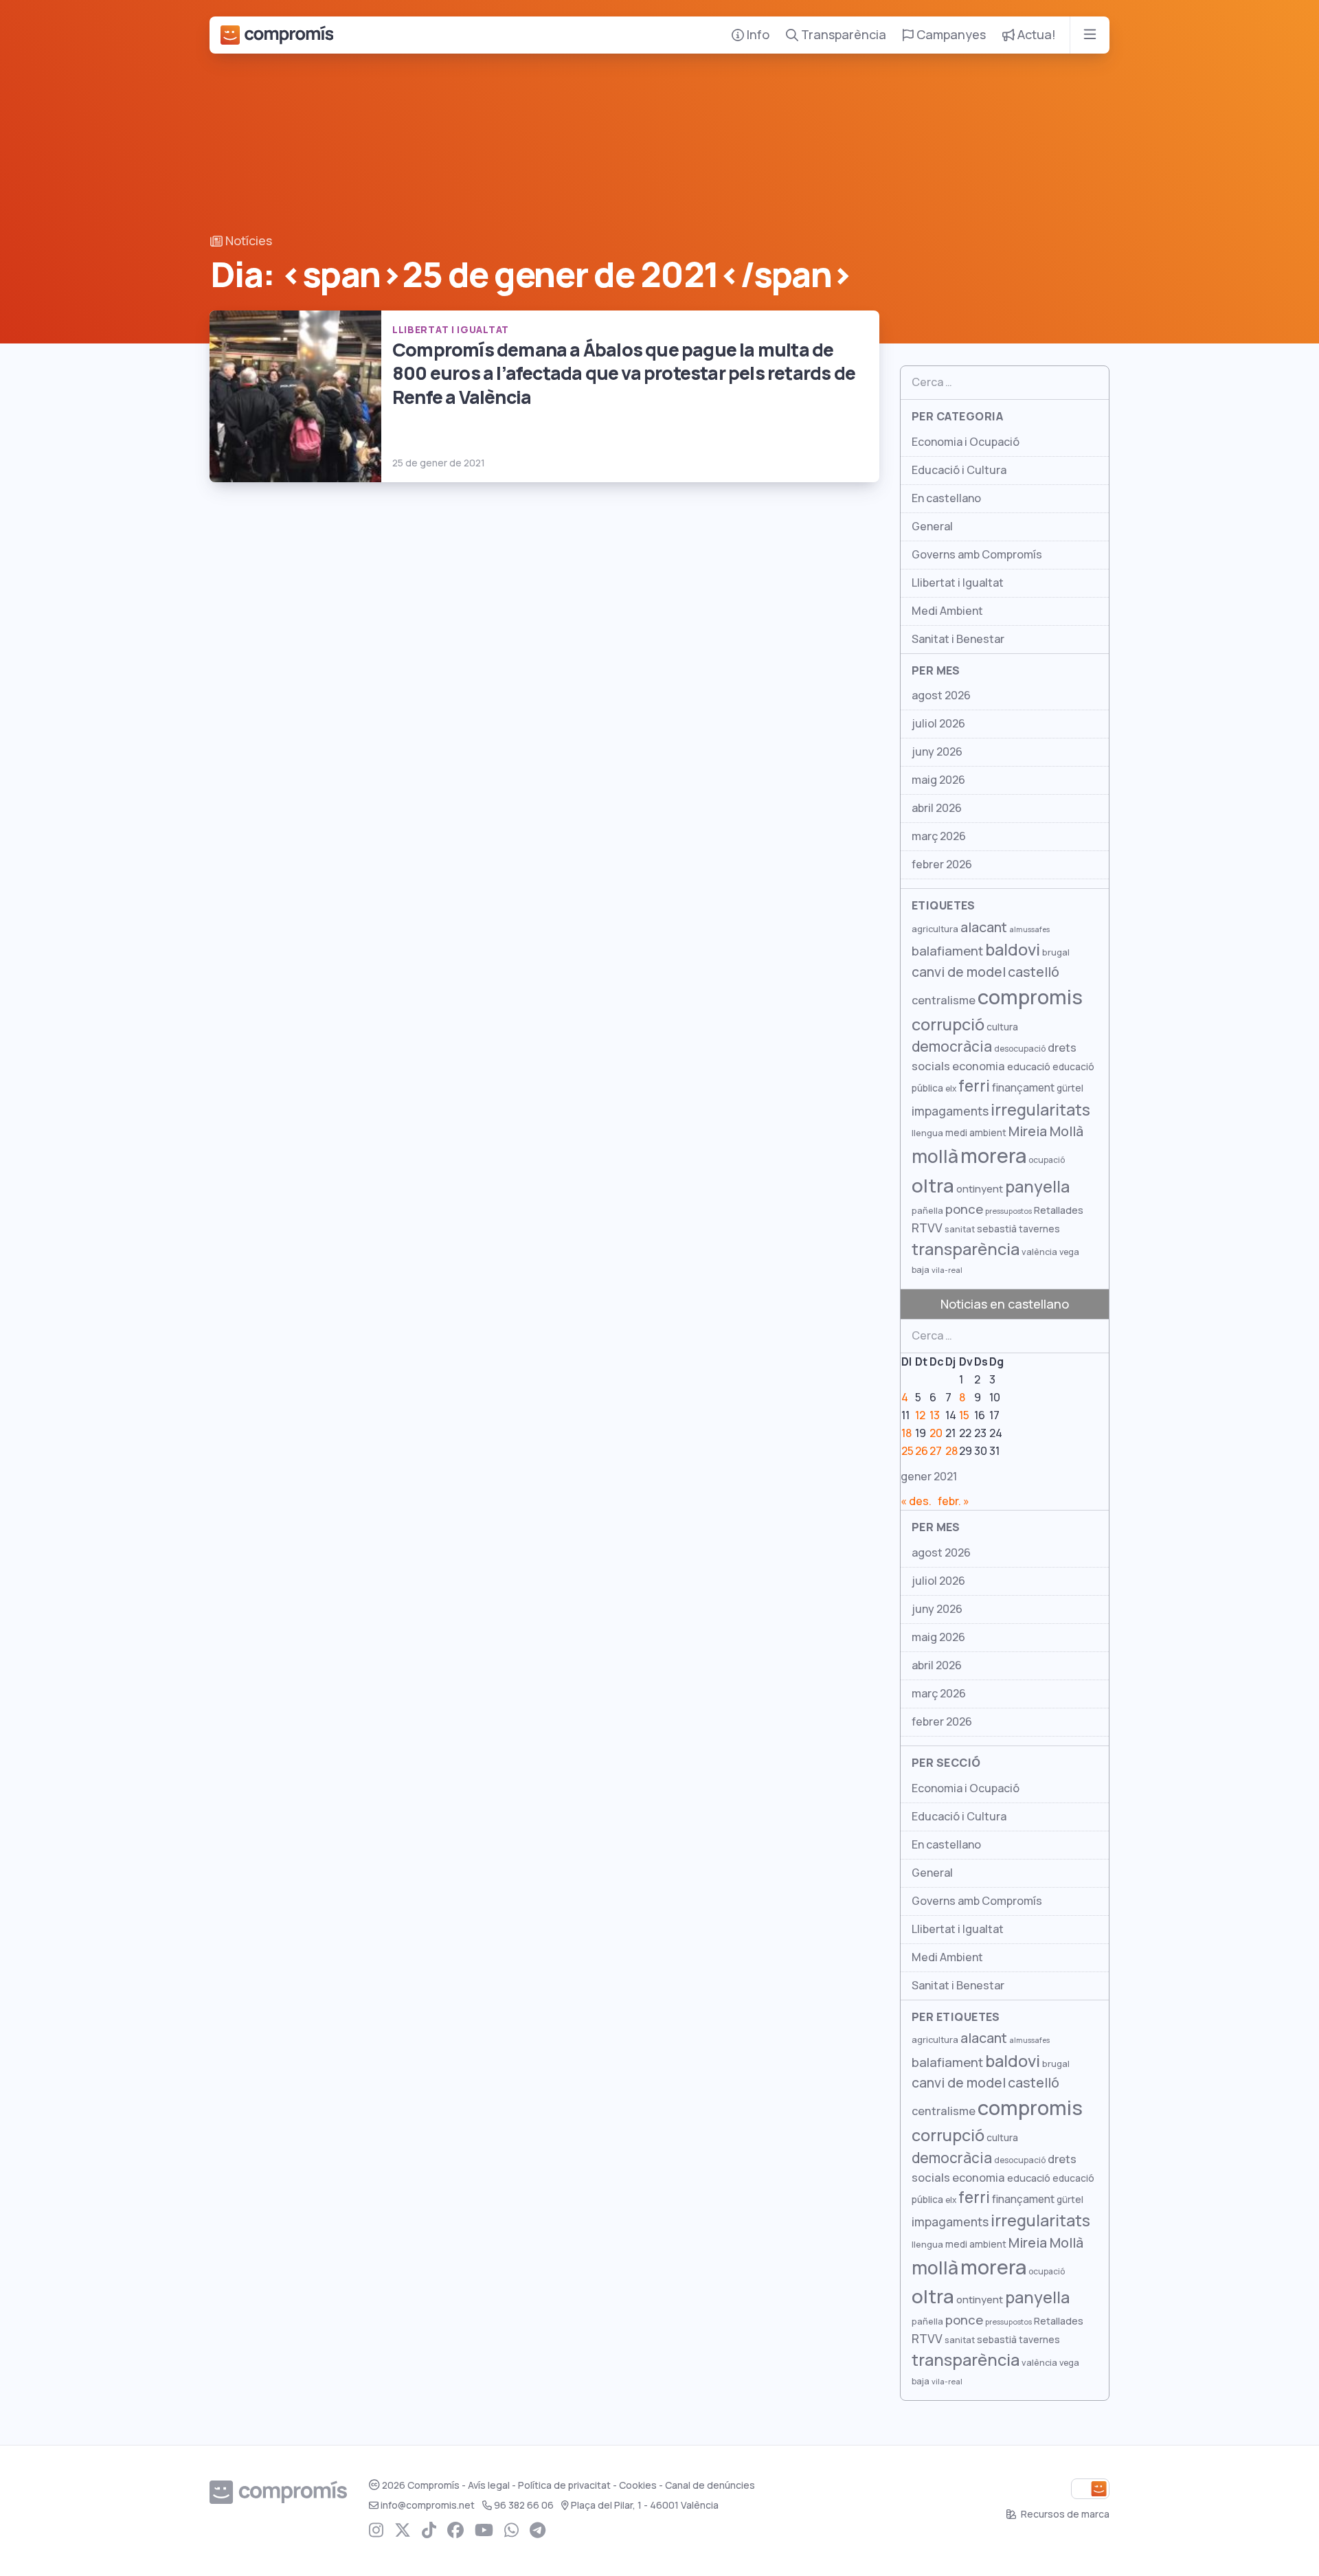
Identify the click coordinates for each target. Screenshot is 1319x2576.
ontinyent (980, 1189)
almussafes (1029, 929)
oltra (933, 1186)
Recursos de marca (1064, 2514)
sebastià (997, 1229)
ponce (964, 1209)
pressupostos (1008, 1211)
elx (951, 1089)
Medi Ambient (947, 611)
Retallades (1059, 1210)
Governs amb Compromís (977, 555)
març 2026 (939, 836)
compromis (1030, 997)
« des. (916, 1501)
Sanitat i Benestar (958, 639)
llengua (927, 1133)
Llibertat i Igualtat (958, 583)
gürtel (1070, 1088)
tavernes (1039, 1229)
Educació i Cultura (959, 470)
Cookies (638, 2485)
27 (936, 1451)
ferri (974, 1086)
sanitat (960, 1229)
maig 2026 (938, 780)
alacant (984, 927)
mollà (935, 1156)
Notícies (247, 241)
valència (1039, 1252)
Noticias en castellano (1005, 1304)
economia (979, 1066)
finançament (1023, 1088)
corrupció (948, 1025)
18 (906, 1433)
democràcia (952, 1047)
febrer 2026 (942, 865)
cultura (1002, 1027)
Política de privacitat (564, 2485)
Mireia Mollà (1046, 1131)
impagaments (950, 1111)
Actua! (1035, 35)
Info (757, 35)
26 (922, 1451)
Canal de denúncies (710, 2485)
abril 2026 (937, 808)
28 (951, 1451)
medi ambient (976, 1133)
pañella (927, 1211)
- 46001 (645, 2505)
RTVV (927, 1228)
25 (907, 1451)
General (932, 527)
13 (935, 1415)
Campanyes (950, 35)
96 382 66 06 (524, 2505)
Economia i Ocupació (966, 442)
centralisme (944, 1000)
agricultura (935, 929)
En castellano (946, 498)
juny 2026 (937, 752)
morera (993, 1156)
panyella (1037, 1187)
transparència (966, 1249)
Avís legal (489, 2485)
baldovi (1013, 950)
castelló (1034, 972)
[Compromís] (277, 35)
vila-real (947, 1270)
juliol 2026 (938, 724)
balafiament (947, 951)
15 (964, 1415)
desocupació (1020, 1049)
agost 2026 (941, 696)
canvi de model (959, 972)
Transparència (842, 35)
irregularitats (1040, 1110)
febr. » (954, 1501)
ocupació (1047, 1160)
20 (936, 1433)
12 (920, 1415)
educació (1029, 1066)
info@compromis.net (428, 2505)
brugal (1056, 952)
